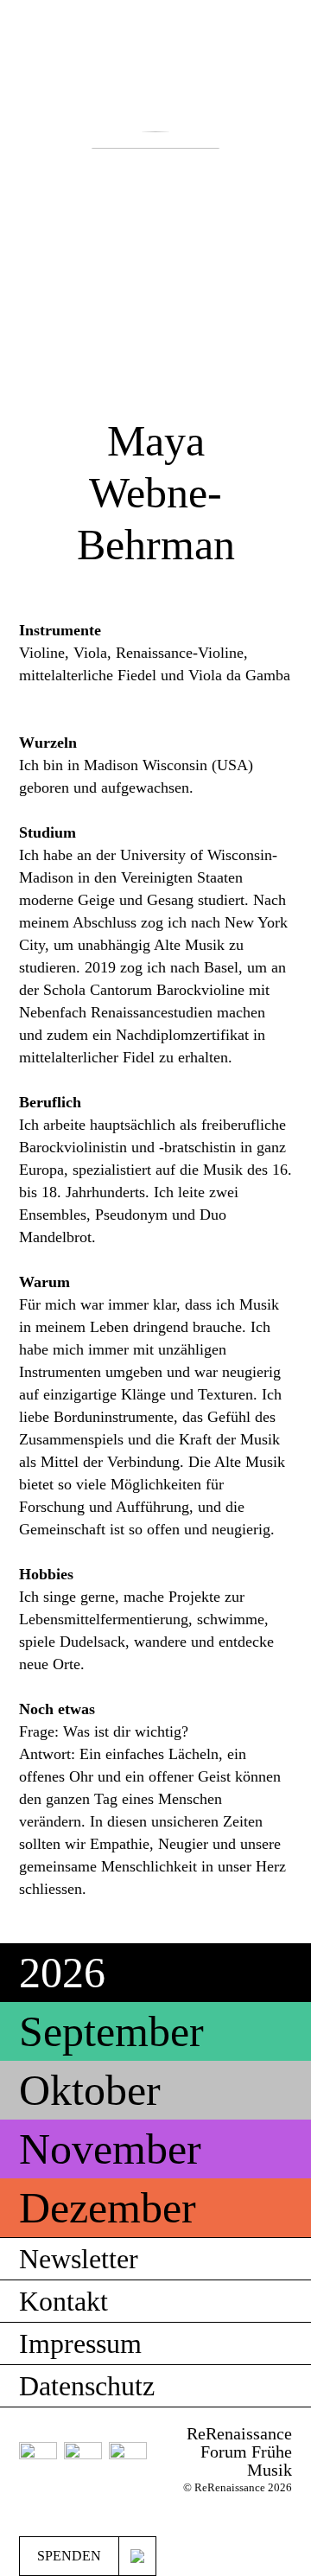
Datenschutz (87, 2386)
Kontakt (63, 2301)
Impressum (80, 2343)
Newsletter (79, 2259)
